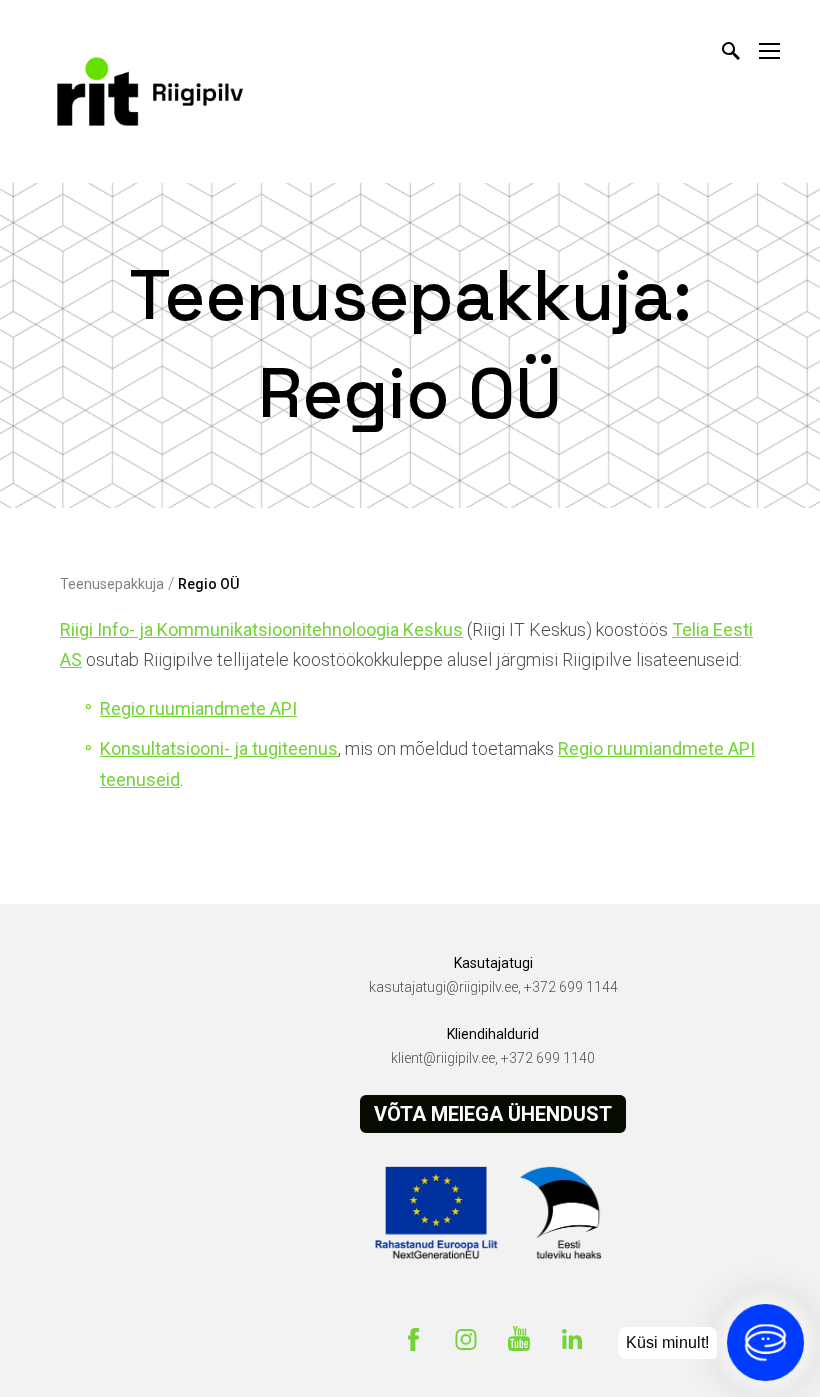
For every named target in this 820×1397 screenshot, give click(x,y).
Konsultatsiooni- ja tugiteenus (219, 748)
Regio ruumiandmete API (198, 708)
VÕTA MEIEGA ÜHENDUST (493, 1114)
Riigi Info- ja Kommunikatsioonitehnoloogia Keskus (261, 629)
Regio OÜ (208, 584)
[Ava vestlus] (765, 1342)
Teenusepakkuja (112, 584)
